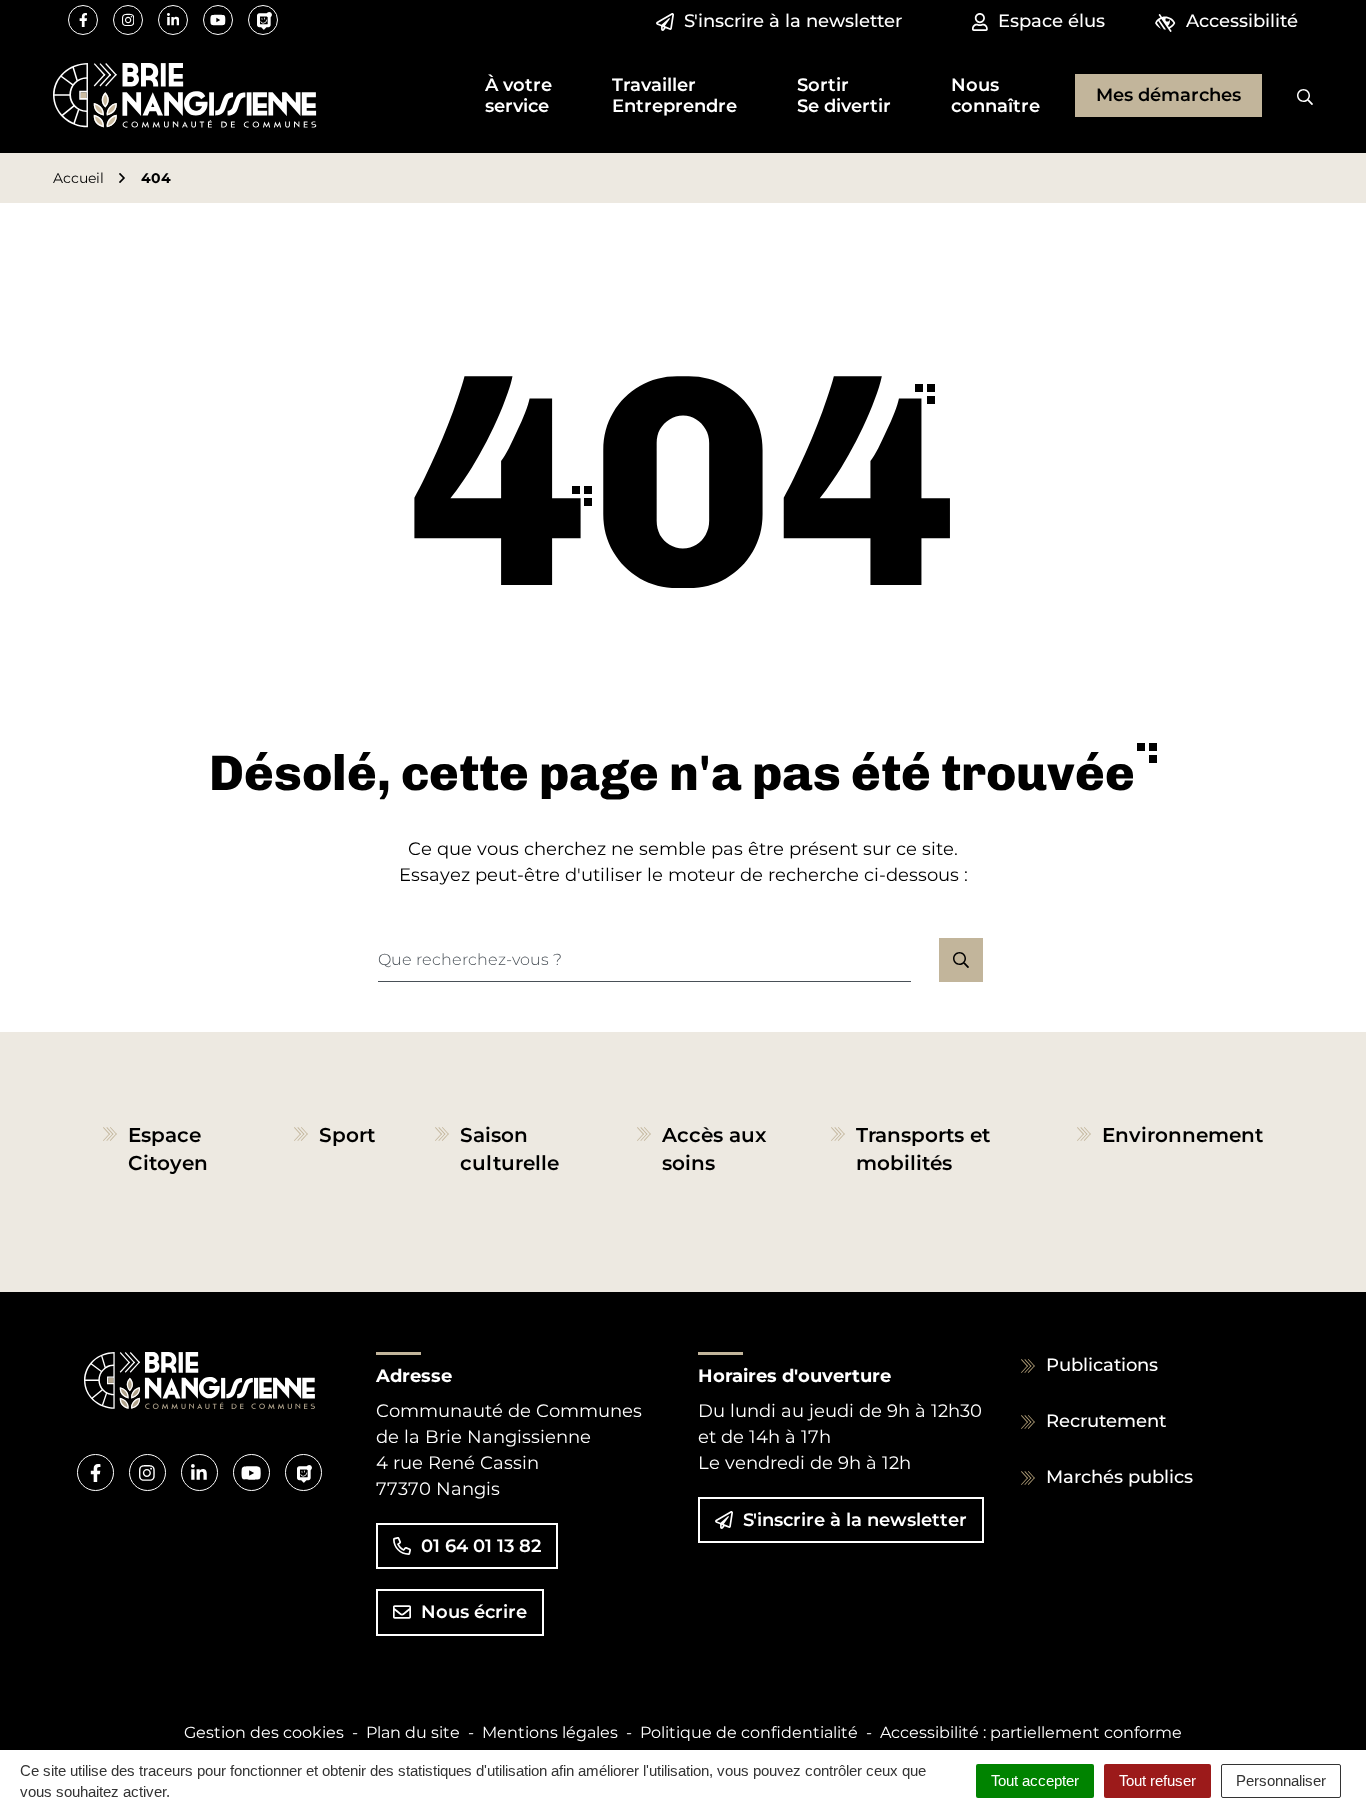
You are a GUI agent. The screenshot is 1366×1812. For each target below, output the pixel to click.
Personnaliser (1281, 1780)
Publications (1102, 1365)
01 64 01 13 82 (481, 1546)
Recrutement (1106, 1421)
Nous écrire (474, 1612)
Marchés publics (1119, 1477)
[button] (518, 96)
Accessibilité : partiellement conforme (1031, 1732)
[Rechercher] (1290, 95)
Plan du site (413, 1732)
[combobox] (644, 960)
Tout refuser (1157, 1780)
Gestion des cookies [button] (264, 1732)
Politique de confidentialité (749, 1732)
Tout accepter (1035, 1780)
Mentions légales (550, 1732)
